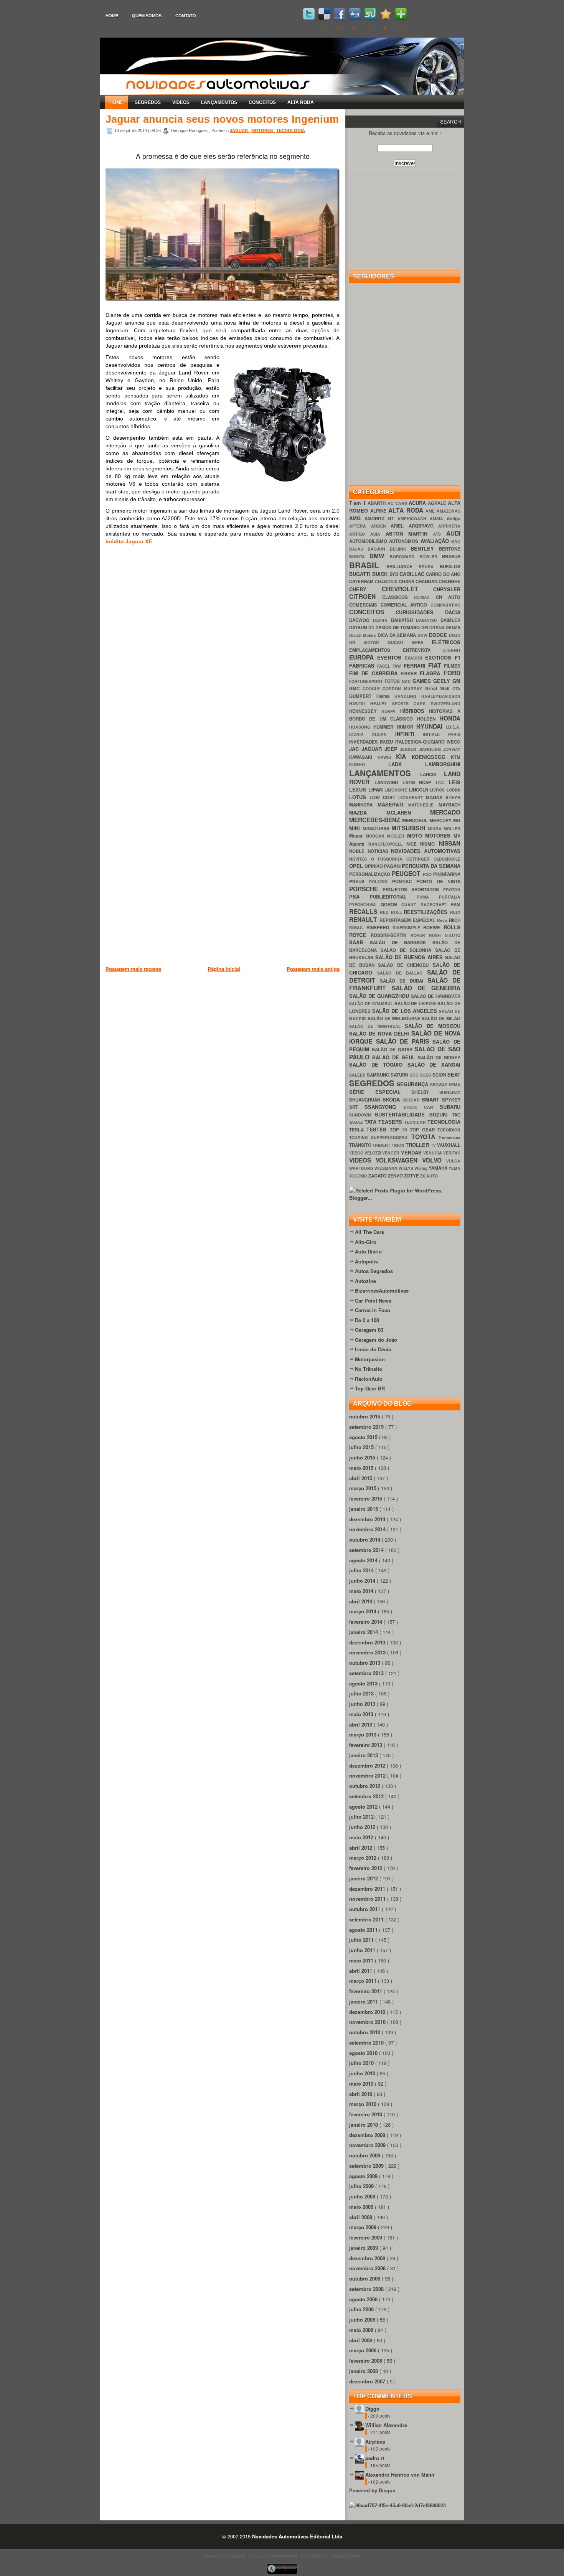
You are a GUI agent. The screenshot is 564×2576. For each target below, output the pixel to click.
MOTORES (263, 130)
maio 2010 (362, 2084)
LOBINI (454, 790)
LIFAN (377, 789)
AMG (357, 518)
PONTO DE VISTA (438, 881)
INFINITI (409, 734)
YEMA (454, 1168)
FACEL (385, 666)
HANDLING (408, 696)
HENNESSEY (365, 711)
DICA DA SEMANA (398, 635)
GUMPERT (363, 696)
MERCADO (445, 812)
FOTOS (393, 681)
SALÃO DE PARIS (404, 1041)
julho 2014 (362, 1570)
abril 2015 (361, 1478)
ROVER (420, 935)
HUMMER (385, 727)
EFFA (422, 642)
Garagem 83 (369, 1330)
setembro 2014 (367, 1550)
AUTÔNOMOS (405, 541)
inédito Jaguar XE (129, 541)
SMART (432, 1099)
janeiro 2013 (364, 1755)
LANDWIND (388, 783)
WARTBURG (362, 1168)
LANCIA (432, 774)
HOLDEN (428, 719)
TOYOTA (425, 1137)
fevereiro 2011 (366, 1991)
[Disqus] (223, 660)
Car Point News (373, 1300)
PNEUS (359, 881)
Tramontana (449, 1137)
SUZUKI (441, 1114)
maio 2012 (362, 1837)
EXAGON (415, 658)
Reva (443, 920)
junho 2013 (363, 1704)
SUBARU (450, 1107)
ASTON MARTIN (410, 534)
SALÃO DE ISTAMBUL (372, 1004)
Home (112, 16)
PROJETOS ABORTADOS (413, 890)
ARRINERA (449, 526)
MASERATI (393, 804)
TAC (456, 1115)
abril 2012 (361, 1848)
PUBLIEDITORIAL (393, 897)
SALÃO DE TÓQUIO (378, 1065)
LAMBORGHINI (443, 764)
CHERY (365, 589)
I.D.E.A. (453, 727)
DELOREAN (434, 628)
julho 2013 (362, 1693)
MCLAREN (408, 812)
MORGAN (376, 836)
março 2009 (364, 2227)
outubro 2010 (365, 2032)
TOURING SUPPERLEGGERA (380, 1137)
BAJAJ (358, 549)
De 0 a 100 (367, 1320)
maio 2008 (362, 2330)
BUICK (381, 574)
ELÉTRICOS (446, 642)
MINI (356, 828)
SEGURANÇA (413, 1084)
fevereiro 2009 (366, 2237)
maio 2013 (362, 1714)
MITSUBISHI (410, 828)
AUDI (453, 533)
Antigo (454, 519)
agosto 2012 (364, 1807)
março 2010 (364, 2104)
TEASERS (391, 1122)
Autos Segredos (374, 1271)
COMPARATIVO (445, 605)
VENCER (391, 1153)
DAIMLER (450, 620)
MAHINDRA (363, 805)
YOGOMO (359, 1176)
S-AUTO (453, 935)
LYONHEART (412, 797)
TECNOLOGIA (291, 130)
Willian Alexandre (386, 2425)
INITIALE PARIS (442, 734)
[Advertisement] (245, 1013)
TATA (372, 1122)
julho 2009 (362, 2186)
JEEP (392, 749)
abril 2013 (361, 1724)
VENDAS (412, 1152)
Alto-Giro (366, 1242)
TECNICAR (416, 1122)
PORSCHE (366, 889)
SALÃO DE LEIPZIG (416, 1004)
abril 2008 (361, 2340)
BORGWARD (405, 557)
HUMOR (407, 727)
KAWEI (387, 757)
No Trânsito (369, 1369)
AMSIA (438, 519)
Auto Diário (368, 1251)
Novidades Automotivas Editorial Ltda (297, 2536)
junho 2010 (363, 2073)
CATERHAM (362, 581)
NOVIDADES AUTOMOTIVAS (426, 851)
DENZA (453, 628)
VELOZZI (373, 1153)
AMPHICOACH (414, 519)
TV (434, 1145)
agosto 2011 (364, 1930)
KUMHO (369, 764)
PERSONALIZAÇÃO (370, 874)
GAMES (423, 681)
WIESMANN (387, 1168)
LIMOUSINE (397, 790)
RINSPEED (379, 928)
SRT (357, 1107)
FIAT (436, 665)
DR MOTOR (368, 642)
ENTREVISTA (423, 650)
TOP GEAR (424, 1130)
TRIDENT (382, 1145)
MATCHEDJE (423, 805)
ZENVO (396, 1176)
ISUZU (387, 742)
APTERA (360, 526)
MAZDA (368, 812)
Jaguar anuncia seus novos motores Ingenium (222, 119)
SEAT (454, 1074)
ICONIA (361, 734)
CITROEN (366, 596)
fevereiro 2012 (366, 1868)
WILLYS (407, 1168)
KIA (404, 756)
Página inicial (224, 969)
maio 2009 (362, 2207)
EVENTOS (391, 657)
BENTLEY (425, 548)
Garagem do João (376, 1340)
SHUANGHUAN (366, 1100)
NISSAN (449, 843)
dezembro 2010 (368, 2012)
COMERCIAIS (365, 605)
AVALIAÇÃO (436, 541)
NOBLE (358, 851)
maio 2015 (362, 1468)
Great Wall (439, 689)
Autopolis (366, 1261)
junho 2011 (363, 1950)
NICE (413, 844)
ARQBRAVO (424, 526)
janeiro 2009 (364, 2248)
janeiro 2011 (364, 2001)
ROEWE (433, 928)
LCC (442, 783)
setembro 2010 (367, 2042)
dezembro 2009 (368, 2135)
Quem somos (147, 16)
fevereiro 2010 (366, 2114)
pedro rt (375, 2458)
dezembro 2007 (368, 2381)
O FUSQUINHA (389, 859)
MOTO (416, 835)
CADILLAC (413, 574)
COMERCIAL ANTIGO (406, 605)
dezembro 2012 (368, 1765)
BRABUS (451, 557)
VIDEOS (181, 102)
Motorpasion (370, 1359)
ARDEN (381, 526)
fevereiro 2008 (366, 2361)
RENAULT (364, 919)
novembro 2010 (368, 2022)
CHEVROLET (408, 589)
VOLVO (434, 1160)
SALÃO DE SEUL (395, 1057)
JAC (355, 749)
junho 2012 (363, 1827)
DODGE (439, 635)
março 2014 (364, 1611)
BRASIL (368, 565)
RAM (455, 905)
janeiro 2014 (364, 1632)
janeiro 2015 (364, 1509)
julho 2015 (362, 1447)
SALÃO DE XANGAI (434, 1065)
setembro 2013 (367, 1673)
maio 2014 (362, 1591)
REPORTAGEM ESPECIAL (408, 920)
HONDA (450, 718)
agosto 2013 (364, 1683)
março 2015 (364, 1488)
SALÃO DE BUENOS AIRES (410, 957)
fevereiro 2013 (366, 1745)
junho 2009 (363, 2196)
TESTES (378, 1129)
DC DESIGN (381, 628)
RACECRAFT (436, 905)
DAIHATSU (428, 620)
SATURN (400, 1075)
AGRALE (438, 503)
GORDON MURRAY (404, 689)
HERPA (391, 711)
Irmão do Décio (373, 1349)
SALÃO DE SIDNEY (439, 1058)
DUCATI (400, 642)
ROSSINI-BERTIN (391, 935)
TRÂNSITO (361, 1145)
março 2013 (364, 1734)
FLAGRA (432, 673)
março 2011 (364, 1981)
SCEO (426, 1075)
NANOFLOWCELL (387, 844)
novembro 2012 (368, 1775)
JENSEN (409, 749)
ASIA (378, 534)
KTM (456, 757)
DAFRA (382, 620)
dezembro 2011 (368, 1889)
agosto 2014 (364, 1560)
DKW (423, 635)
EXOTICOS (440, 657)
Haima (386, 696)
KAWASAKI (363, 757)
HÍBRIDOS (415, 711)
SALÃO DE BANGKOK (401, 942)
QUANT (411, 905)
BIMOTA (359, 557)
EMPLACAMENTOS (376, 650)
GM (456, 681)
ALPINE (379, 511)
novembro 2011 (368, 1899)
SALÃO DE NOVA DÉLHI (380, 1033)
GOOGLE (373, 689)
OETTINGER (420, 859)
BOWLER (431, 557)
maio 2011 (362, 1960)
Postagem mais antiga (313, 969)
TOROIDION (449, 1130)
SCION (440, 1075)
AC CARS (398, 503)
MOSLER (397, 836)
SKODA (392, 1099)
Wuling (421, 1168)
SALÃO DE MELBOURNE (395, 1018)
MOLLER (452, 829)
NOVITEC (360, 859)
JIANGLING (431, 749)
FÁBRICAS (363, 665)
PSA (360, 896)
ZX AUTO (429, 1176)
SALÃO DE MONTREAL (377, 1026)
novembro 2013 (368, 1652)
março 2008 (364, 2350)
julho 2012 (362, 1817)
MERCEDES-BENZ (376, 820)
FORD (452, 673)
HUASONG (361, 727)
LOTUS (359, 797)
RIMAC (358, 928)
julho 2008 (362, 2309)
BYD (394, 574)
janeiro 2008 (364, 2371)
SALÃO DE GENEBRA (426, 988)
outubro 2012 (365, 1786)
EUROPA (363, 657)
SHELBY (425, 1092)
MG (457, 820)
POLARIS (380, 881)
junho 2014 (363, 1581)
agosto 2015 (364, 1437)
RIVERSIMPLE (408, 928)
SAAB (360, 942)
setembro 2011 (367, 1919)
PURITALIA (450, 897)
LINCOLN (420, 790)
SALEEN (358, 1075)
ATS (440, 534)
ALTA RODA (301, 102)
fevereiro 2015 (366, 1498)
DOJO (455, 635)
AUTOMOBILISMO (369, 541)
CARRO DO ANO (443, 574)
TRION (399, 1145)
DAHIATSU (404, 620)
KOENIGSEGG (431, 757)
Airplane (375, 2442)
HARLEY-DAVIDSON (441, 696)
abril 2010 (361, 2094)
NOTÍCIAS (379, 851)
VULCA (453, 1161)
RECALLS (364, 911)
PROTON (452, 890)
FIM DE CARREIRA (375, 673)
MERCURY (441, 820)
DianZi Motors (363, 635)
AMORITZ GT (381, 519)
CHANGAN (427, 581)
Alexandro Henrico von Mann (400, 2475)
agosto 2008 (364, 2299)
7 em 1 (358, 503)
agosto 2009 (364, 2176)
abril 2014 (361, 1601)
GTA (456, 689)
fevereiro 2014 (366, 1622)
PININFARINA (447, 874)
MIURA (436, 829)
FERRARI (416, 665)
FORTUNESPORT (367, 681)
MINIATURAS (377, 829)
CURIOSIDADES (420, 612)
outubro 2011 (365, 1909)
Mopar (357, 836)
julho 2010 (362, 2063)
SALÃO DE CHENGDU (405, 965)
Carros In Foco (373, 1310)
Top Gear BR (370, 1388)
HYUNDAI (431, 726)
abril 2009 (361, 2217)
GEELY (443, 681)
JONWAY (452, 749)
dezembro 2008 (368, 2258)
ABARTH (377, 503)
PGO (428, 874)
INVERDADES (364, 742)
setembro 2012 (367, 1796)
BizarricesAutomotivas (382, 1290)
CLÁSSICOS (398, 597)
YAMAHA (439, 1168)
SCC (415, 1075)
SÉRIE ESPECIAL (380, 1092)
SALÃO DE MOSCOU (433, 1026)
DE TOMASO (407, 628)
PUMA (428, 897)
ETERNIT (452, 650)
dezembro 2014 (368, 1519)
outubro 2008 (365, 2278)
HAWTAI (360, 703)
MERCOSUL (416, 820)
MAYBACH (449, 805)
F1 (458, 657)
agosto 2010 (364, 2053)
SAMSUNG (379, 1075)
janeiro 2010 (364, 2125)
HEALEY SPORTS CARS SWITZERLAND (415, 703)
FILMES (452, 666)
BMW (379, 556)
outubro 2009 (365, 2155)
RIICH (455, 920)
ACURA (418, 503)
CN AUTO (448, 597)
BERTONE (450, 549)
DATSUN (359, 628)
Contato (186, 16)
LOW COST (384, 797)
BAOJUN (379, 549)
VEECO (357, 1153)
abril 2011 (361, 1971)
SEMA (454, 1084)
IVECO (454, 742)
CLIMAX (425, 597)
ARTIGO (360, 534)
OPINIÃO (374, 866)
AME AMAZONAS (443, 511)
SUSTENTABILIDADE (402, 1114)
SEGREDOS (148, 102)
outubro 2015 (365, 1416)
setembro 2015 (367, 1427)
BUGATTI (361, 574)
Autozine (365, 1281)
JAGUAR (239, 130)
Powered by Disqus (372, 2490)
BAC (456, 541)
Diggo (372, 2409)
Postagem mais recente (133, 969)
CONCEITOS (262, 102)
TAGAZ (357, 1122)
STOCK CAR (422, 1107)
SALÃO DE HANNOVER (436, 996)
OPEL (357, 866)
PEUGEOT (407, 873)
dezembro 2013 (368, 1642)
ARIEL (400, 526)
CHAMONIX (387, 581)
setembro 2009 (367, 2166)
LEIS (455, 782)
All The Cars (369, 1232)
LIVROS (438, 790)
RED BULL (392, 912)
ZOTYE (412, 1176)
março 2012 (364, 1858)
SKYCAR (412, 1100)
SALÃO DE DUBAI (404, 981)
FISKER (410, 674)
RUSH (437, 935)
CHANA (407, 581)
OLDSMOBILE (447, 859)
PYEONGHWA (365, 905)
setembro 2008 (367, 2289)
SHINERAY (450, 1092)
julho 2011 (362, 1940)
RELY (455, 912)
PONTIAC (404, 881)
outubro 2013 (365, 1663)
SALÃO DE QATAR (393, 1050)
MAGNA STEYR (443, 797)
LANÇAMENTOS (219, 102)
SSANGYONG (384, 1107)
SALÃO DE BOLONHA (408, 950)
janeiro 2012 (364, 1878)
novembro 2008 (368, 2268)
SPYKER (451, 1100)
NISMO (429, 844)
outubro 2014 (365, 1539)
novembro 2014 (368, 1529)
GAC (407, 681)
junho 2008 (363, 2320)
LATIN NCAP (419, 783)
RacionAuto (369, 1379)
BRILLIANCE (402, 566)
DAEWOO (361, 620)
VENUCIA (433, 1153)
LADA (407, 764)
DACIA (453, 612)
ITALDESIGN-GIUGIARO (421, 742)
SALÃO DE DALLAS (402, 973)
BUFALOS (450, 566)
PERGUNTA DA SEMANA (431, 866)
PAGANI (393, 866)
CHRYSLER (447, 589)
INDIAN (384, 734)
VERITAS (452, 1153)
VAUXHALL (449, 1145)
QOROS (391, 905)
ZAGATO (378, 1176)
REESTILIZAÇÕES (427, 912)
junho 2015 (363, 1457)
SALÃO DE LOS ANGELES (406, 1011)
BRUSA (429, 566)
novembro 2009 (368, 2145)
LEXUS (359, 789)
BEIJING (400, 549)
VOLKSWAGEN (399, 1160)
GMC (356, 689)
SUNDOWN (362, 1115)
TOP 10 (400, 1130)
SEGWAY (439, 1084)
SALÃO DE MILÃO (441, 1018)
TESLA (358, 1130)
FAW (398, 666)
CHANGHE (449, 581)
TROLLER (418, 1145)
